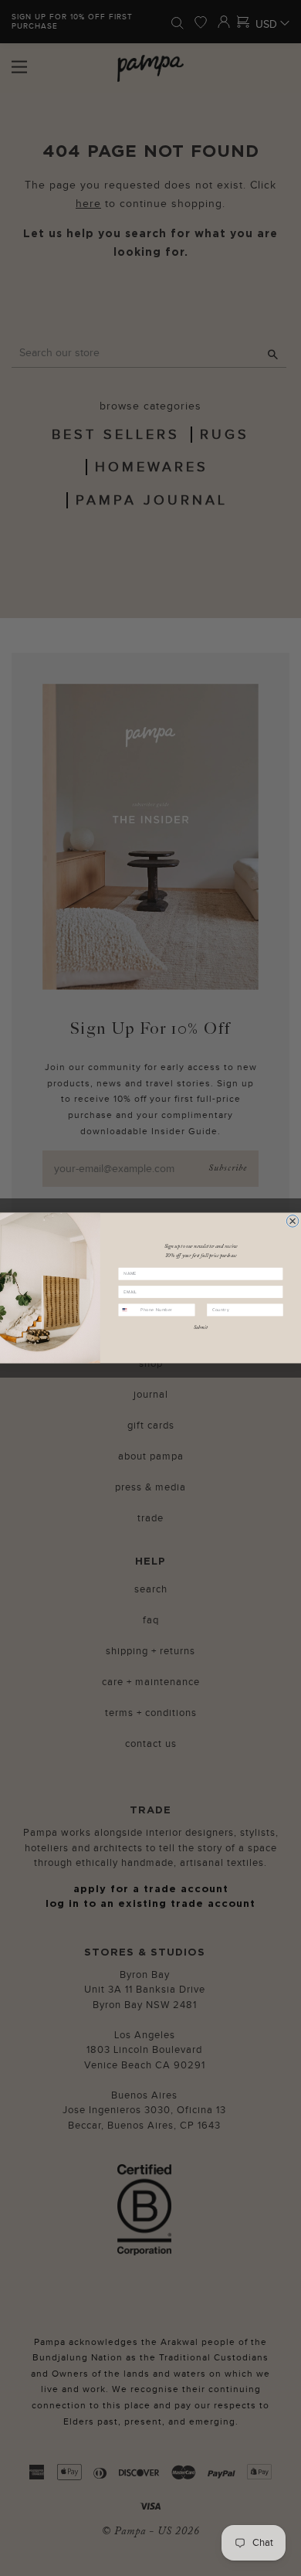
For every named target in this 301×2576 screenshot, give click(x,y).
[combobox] (128, 1310)
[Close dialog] (293, 1222)
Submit (201, 1327)
